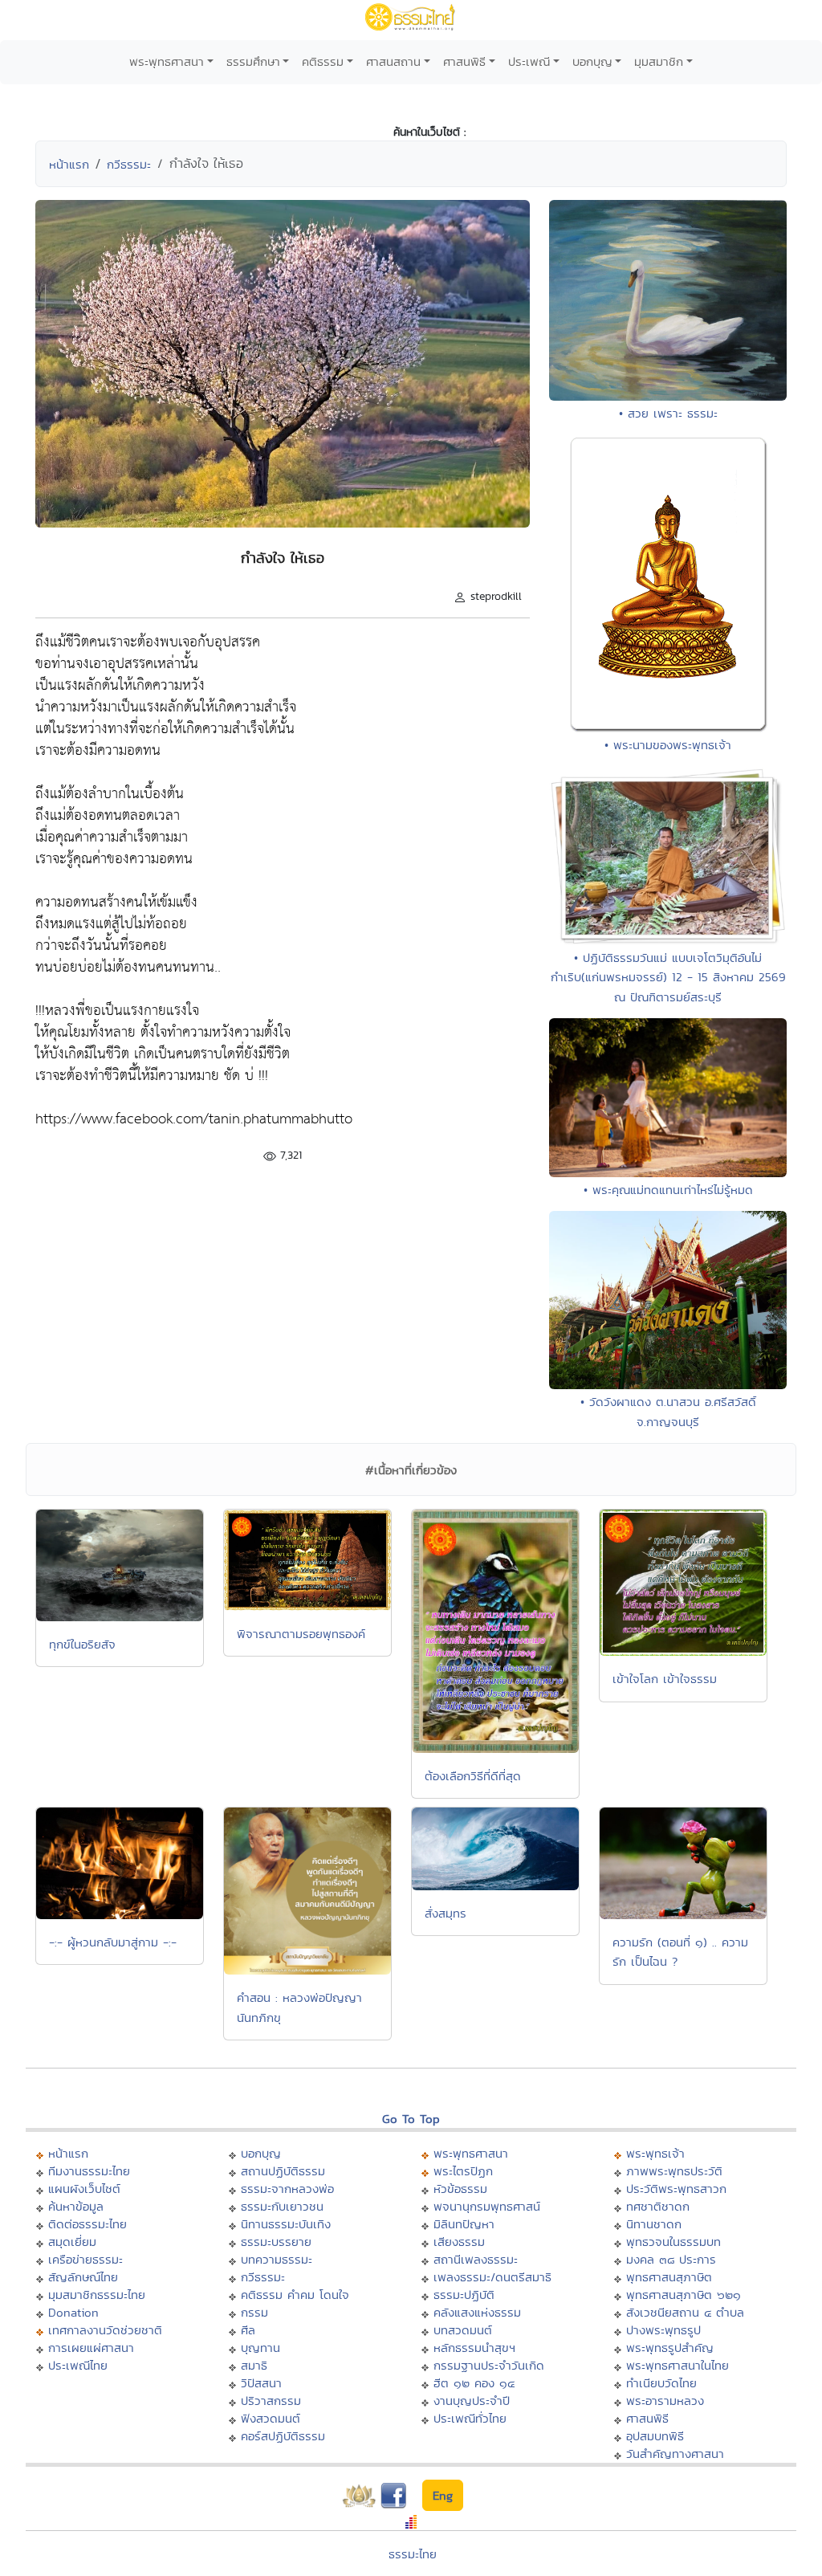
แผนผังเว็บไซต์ (84, 2189)
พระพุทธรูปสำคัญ (670, 2348)
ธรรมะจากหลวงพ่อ (287, 2189)
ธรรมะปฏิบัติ (464, 2295)
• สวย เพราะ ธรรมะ (668, 413)
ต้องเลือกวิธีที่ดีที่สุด (473, 1776)
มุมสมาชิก (659, 61)
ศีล (248, 2330)
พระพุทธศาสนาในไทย (678, 2365)
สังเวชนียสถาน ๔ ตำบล (685, 2312)
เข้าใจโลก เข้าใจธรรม (665, 1679)
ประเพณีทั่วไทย (470, 2418)
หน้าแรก (69, 164)
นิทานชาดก (654, 2224)
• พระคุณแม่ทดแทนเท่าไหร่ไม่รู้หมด (668, 1190)
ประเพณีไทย (78, 2365)
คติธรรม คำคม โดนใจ (295, 2295)
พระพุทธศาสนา (167, 61)
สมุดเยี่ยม (72, 2242)
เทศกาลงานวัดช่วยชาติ (105, 2330)
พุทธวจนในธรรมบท (673, 2242)
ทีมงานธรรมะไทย (89, 2171)
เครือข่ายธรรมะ (85, 2259)
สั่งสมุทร (446, 1913)
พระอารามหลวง (665, 2401)
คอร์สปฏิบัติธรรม (283, 2436)
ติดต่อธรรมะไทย (87, 2224)
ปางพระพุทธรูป (663, 2330)
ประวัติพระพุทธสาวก (676, 2189)
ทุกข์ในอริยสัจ (82, 1644)
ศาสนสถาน (393, 61)
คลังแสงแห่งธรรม (477, 2312)
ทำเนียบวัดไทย (661, 2383)
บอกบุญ (592, 61)
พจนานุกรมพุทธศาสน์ (487, 2206)
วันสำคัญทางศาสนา (675, 2454)
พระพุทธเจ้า (655, 2153)
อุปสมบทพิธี (655, 2436)
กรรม (254, 2312)
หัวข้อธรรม (460, 2189)
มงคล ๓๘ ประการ (671, 2259)
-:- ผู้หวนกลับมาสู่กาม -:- (113, 1942)
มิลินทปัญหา (464, 2224)
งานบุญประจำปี (472, 2401)
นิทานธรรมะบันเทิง (286, 2224)
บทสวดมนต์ (463, 2330)
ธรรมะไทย (413, 2554)
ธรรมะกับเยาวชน (282, 2206)
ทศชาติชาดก (658, 2206)
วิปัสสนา (261, 2383)
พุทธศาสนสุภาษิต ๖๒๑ (684, 2295)
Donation (73, 2312)
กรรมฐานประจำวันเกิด (489, 2365)
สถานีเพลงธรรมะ (476, 2259)
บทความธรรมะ (277, 2259)
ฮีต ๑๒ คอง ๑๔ (474, 2383)
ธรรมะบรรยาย (276, 2242)
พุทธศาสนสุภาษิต (669, 2277)
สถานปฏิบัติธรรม (283, 2171)
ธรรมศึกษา (253, 61)
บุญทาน (260, 2348)
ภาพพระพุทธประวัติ (674, 2171)
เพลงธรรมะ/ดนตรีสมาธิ (492, 2277)
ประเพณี (529, 61)
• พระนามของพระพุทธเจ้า (668, 745)
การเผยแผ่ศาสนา (91, 2348)
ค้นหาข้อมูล (76, 2206)
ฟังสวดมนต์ (271, 2418)
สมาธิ (254, 2365)
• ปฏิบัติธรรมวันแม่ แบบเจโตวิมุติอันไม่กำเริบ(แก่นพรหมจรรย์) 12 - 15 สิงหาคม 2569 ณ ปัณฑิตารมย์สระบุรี (668, 977)
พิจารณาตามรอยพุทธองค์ (301, 1634)
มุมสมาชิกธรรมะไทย (97, 2295)
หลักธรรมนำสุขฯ (474, 2348)
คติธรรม (323, 61)
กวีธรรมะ (129, 164)
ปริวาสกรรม (271, 2401)
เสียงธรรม (459, 2242)
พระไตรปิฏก (463, 2171)
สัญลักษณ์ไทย (83, 2277)
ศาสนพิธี (464, 61)
